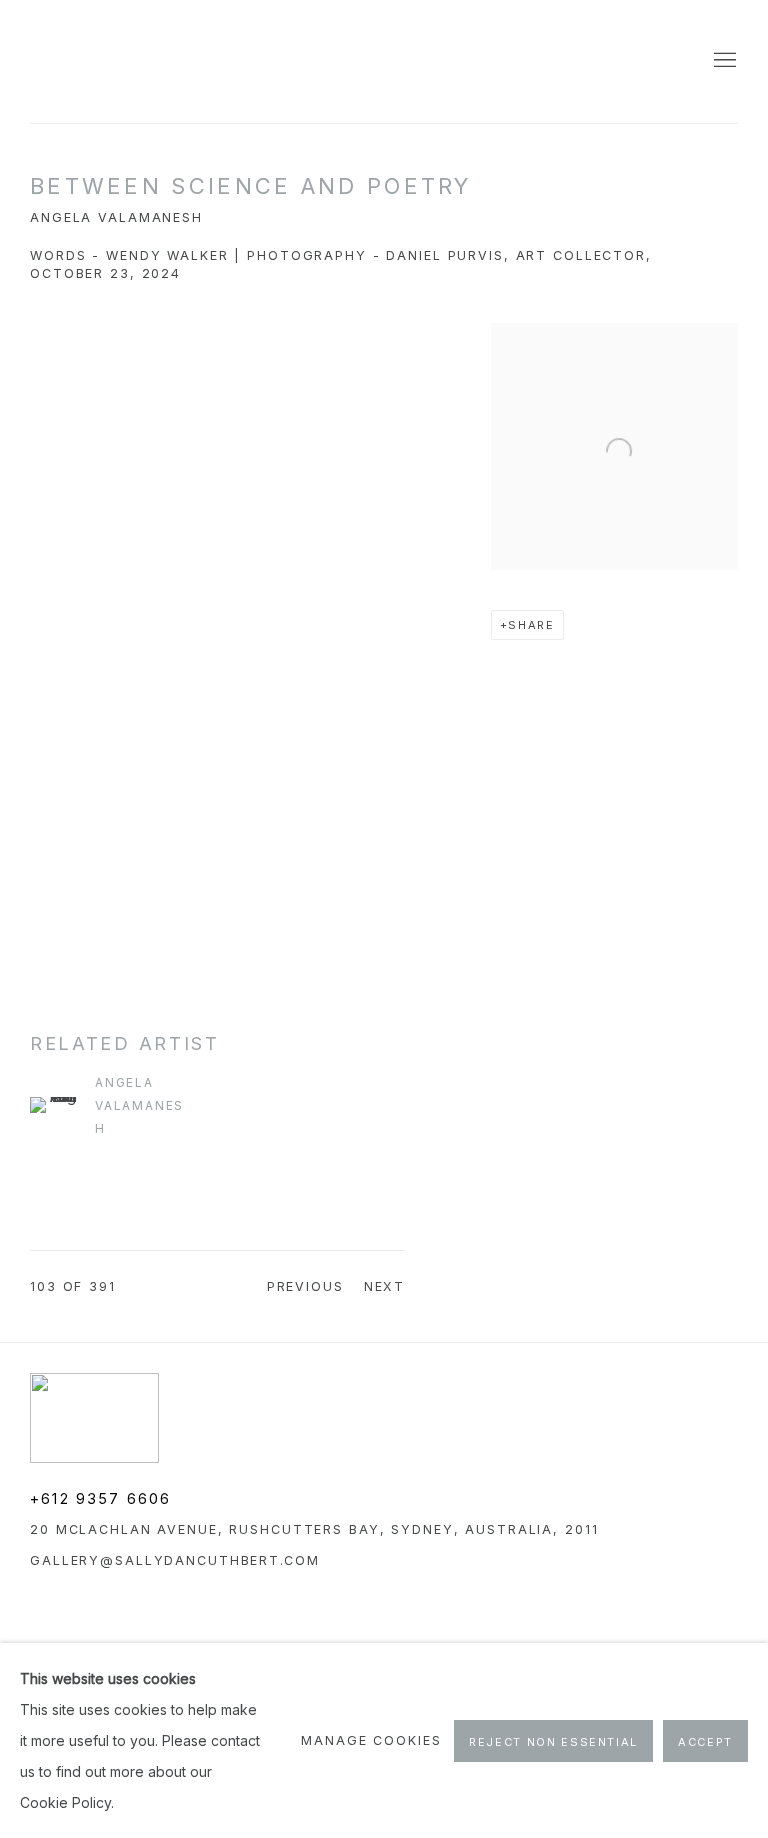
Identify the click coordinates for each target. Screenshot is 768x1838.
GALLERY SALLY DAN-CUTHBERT (80, 61)
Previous (305, 1286)
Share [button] (531, 625)
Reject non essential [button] (553, 1742)
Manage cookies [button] (371, 1740)
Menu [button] (723, 61)
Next (385, 1286)
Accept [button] (705, 1742)
